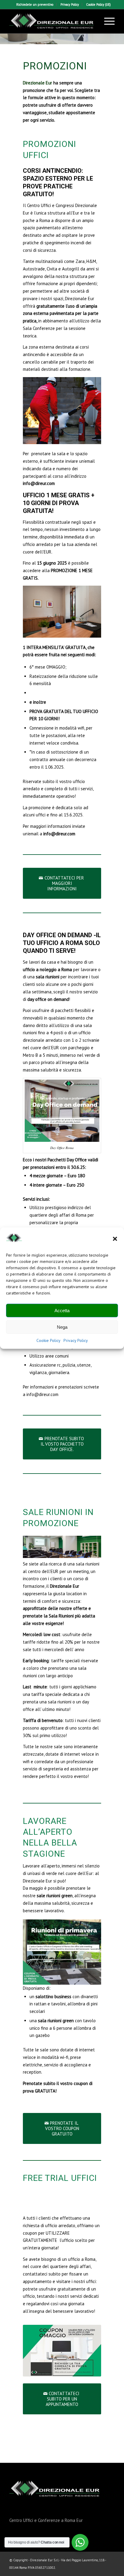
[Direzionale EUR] (51, 21)
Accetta (62, 1311)
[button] (115, 1239)
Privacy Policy (76, 1340)
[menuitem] (35, 5)
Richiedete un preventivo (35, 5)
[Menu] (106, 21)
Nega (62, 1327)
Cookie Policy (48, 1340)
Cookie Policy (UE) (98, 5)
